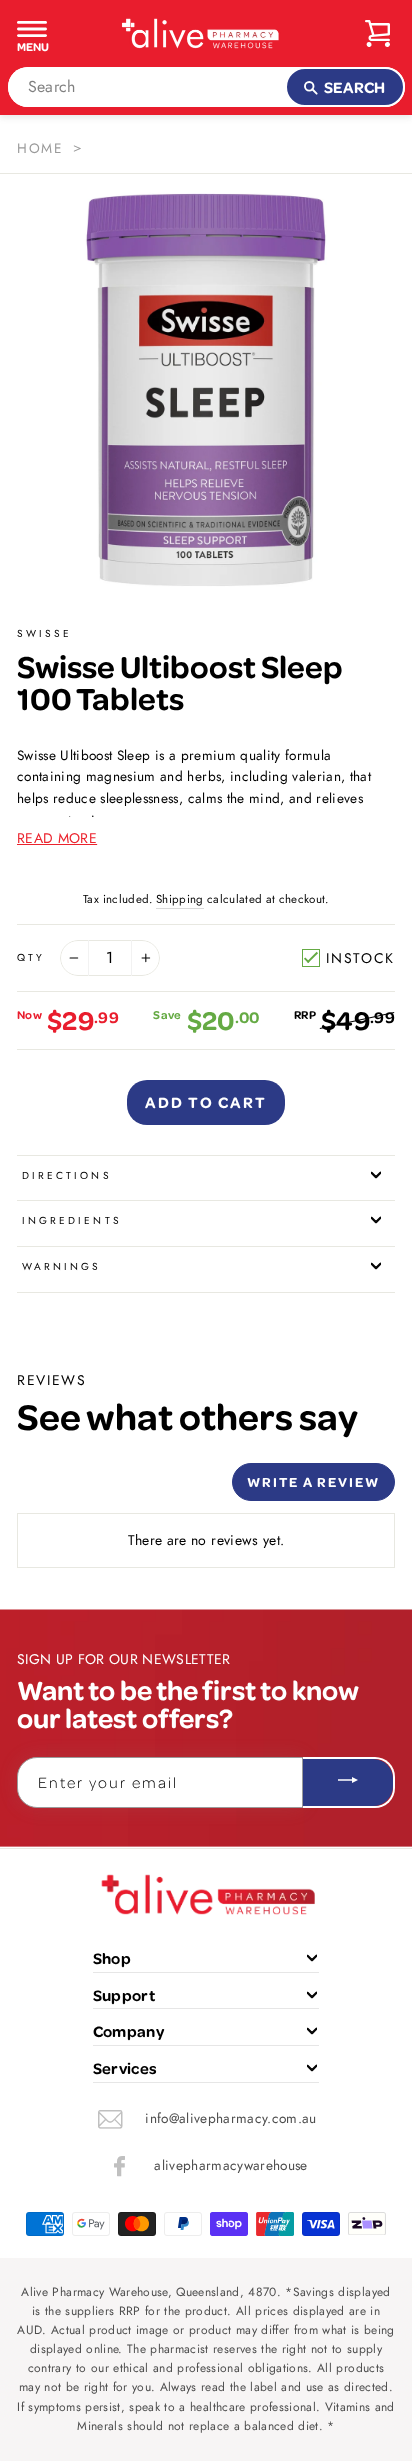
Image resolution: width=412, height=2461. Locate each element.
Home (40, 148)
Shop (112, 1958)
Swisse (44, 633)
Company (128, 2031)
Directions (67, 1175)
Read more (57, 838)
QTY (31, 957)
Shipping (180, 899)
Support (124, 1995)
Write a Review (313, 1481)
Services (125, 2068)
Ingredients (72, 1220)
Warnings (61, 1266)
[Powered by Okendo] (67, 1489)
